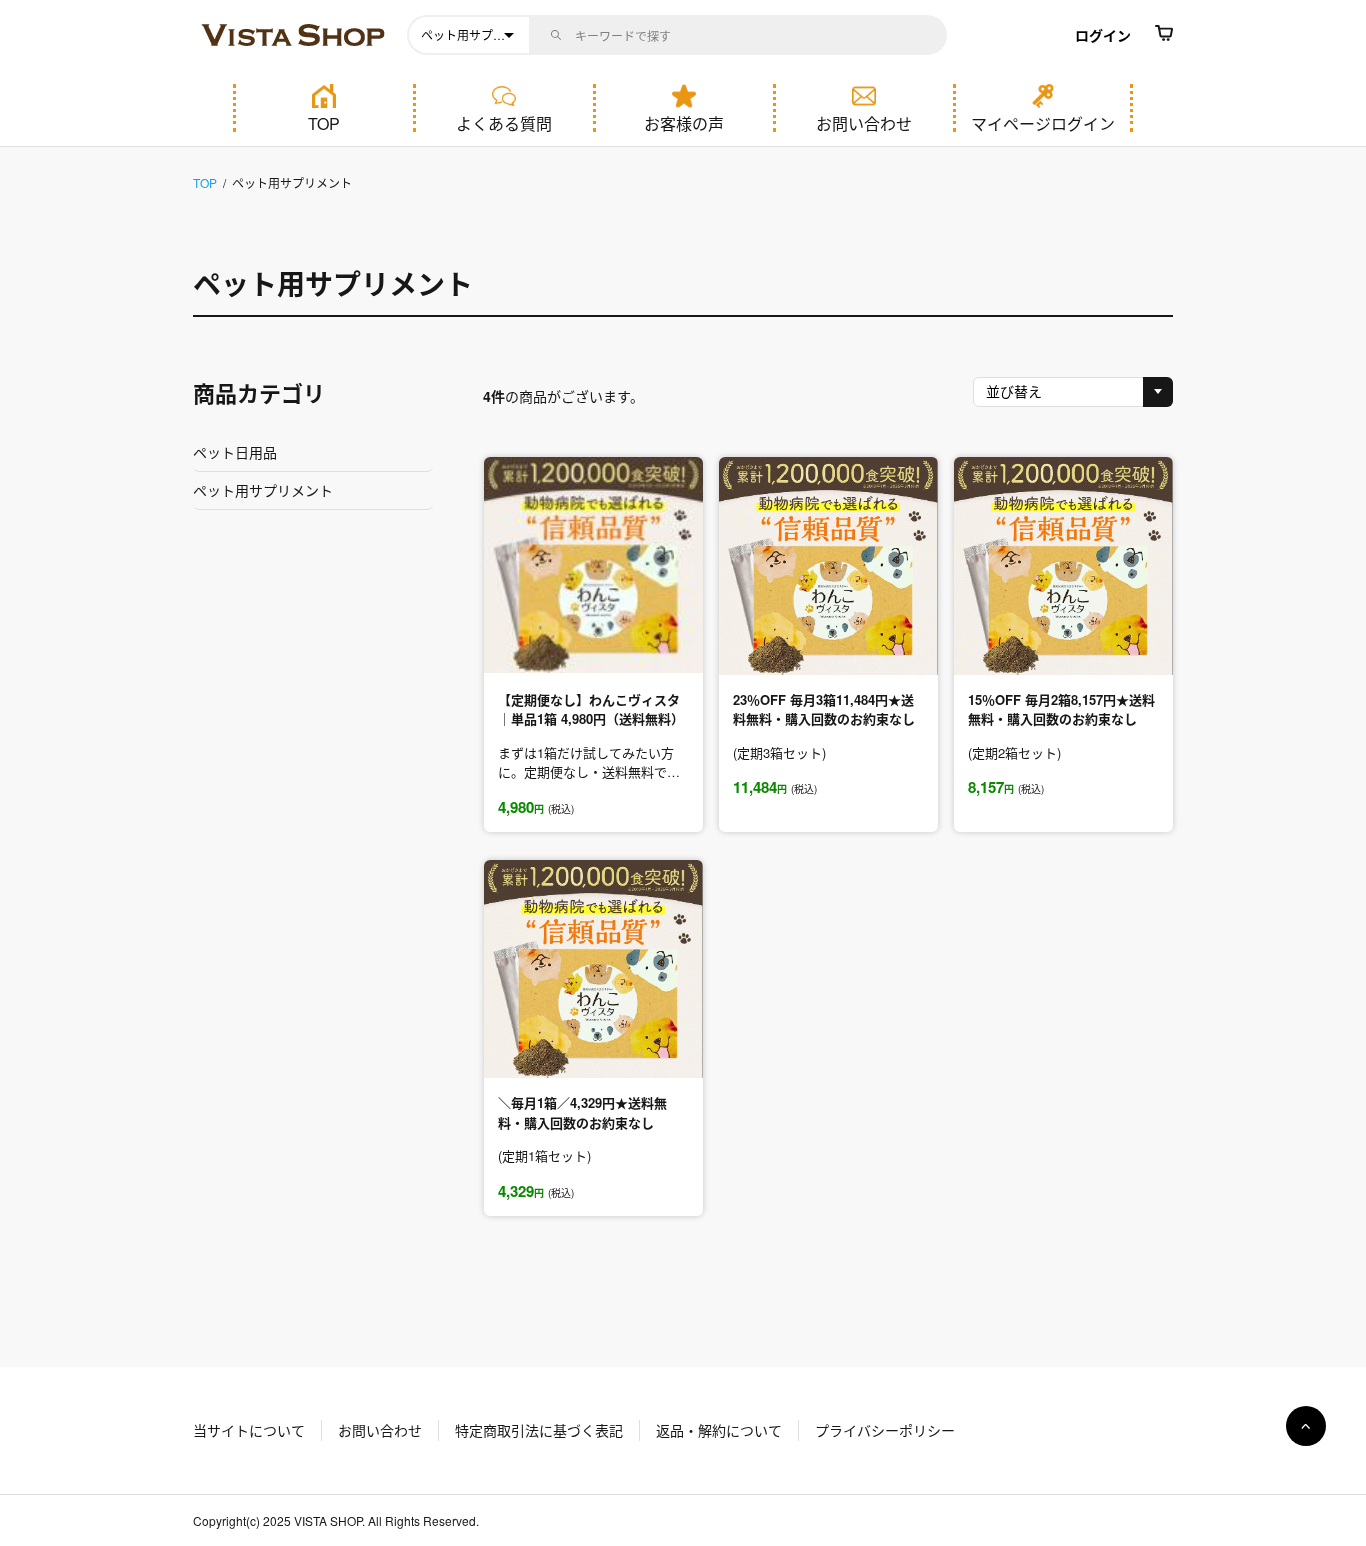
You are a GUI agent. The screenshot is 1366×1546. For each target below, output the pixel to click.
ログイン (1103, 35)
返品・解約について (719, 1430)
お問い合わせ (864, 122)
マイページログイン (1043, 122)
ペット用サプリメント (333, 283)
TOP (324, 122)
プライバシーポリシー (885, 1430)
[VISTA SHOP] (295, 35)
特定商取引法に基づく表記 (539, 1430)
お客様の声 (684, 122)
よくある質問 (504, 122)
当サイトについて (249, 1430)
